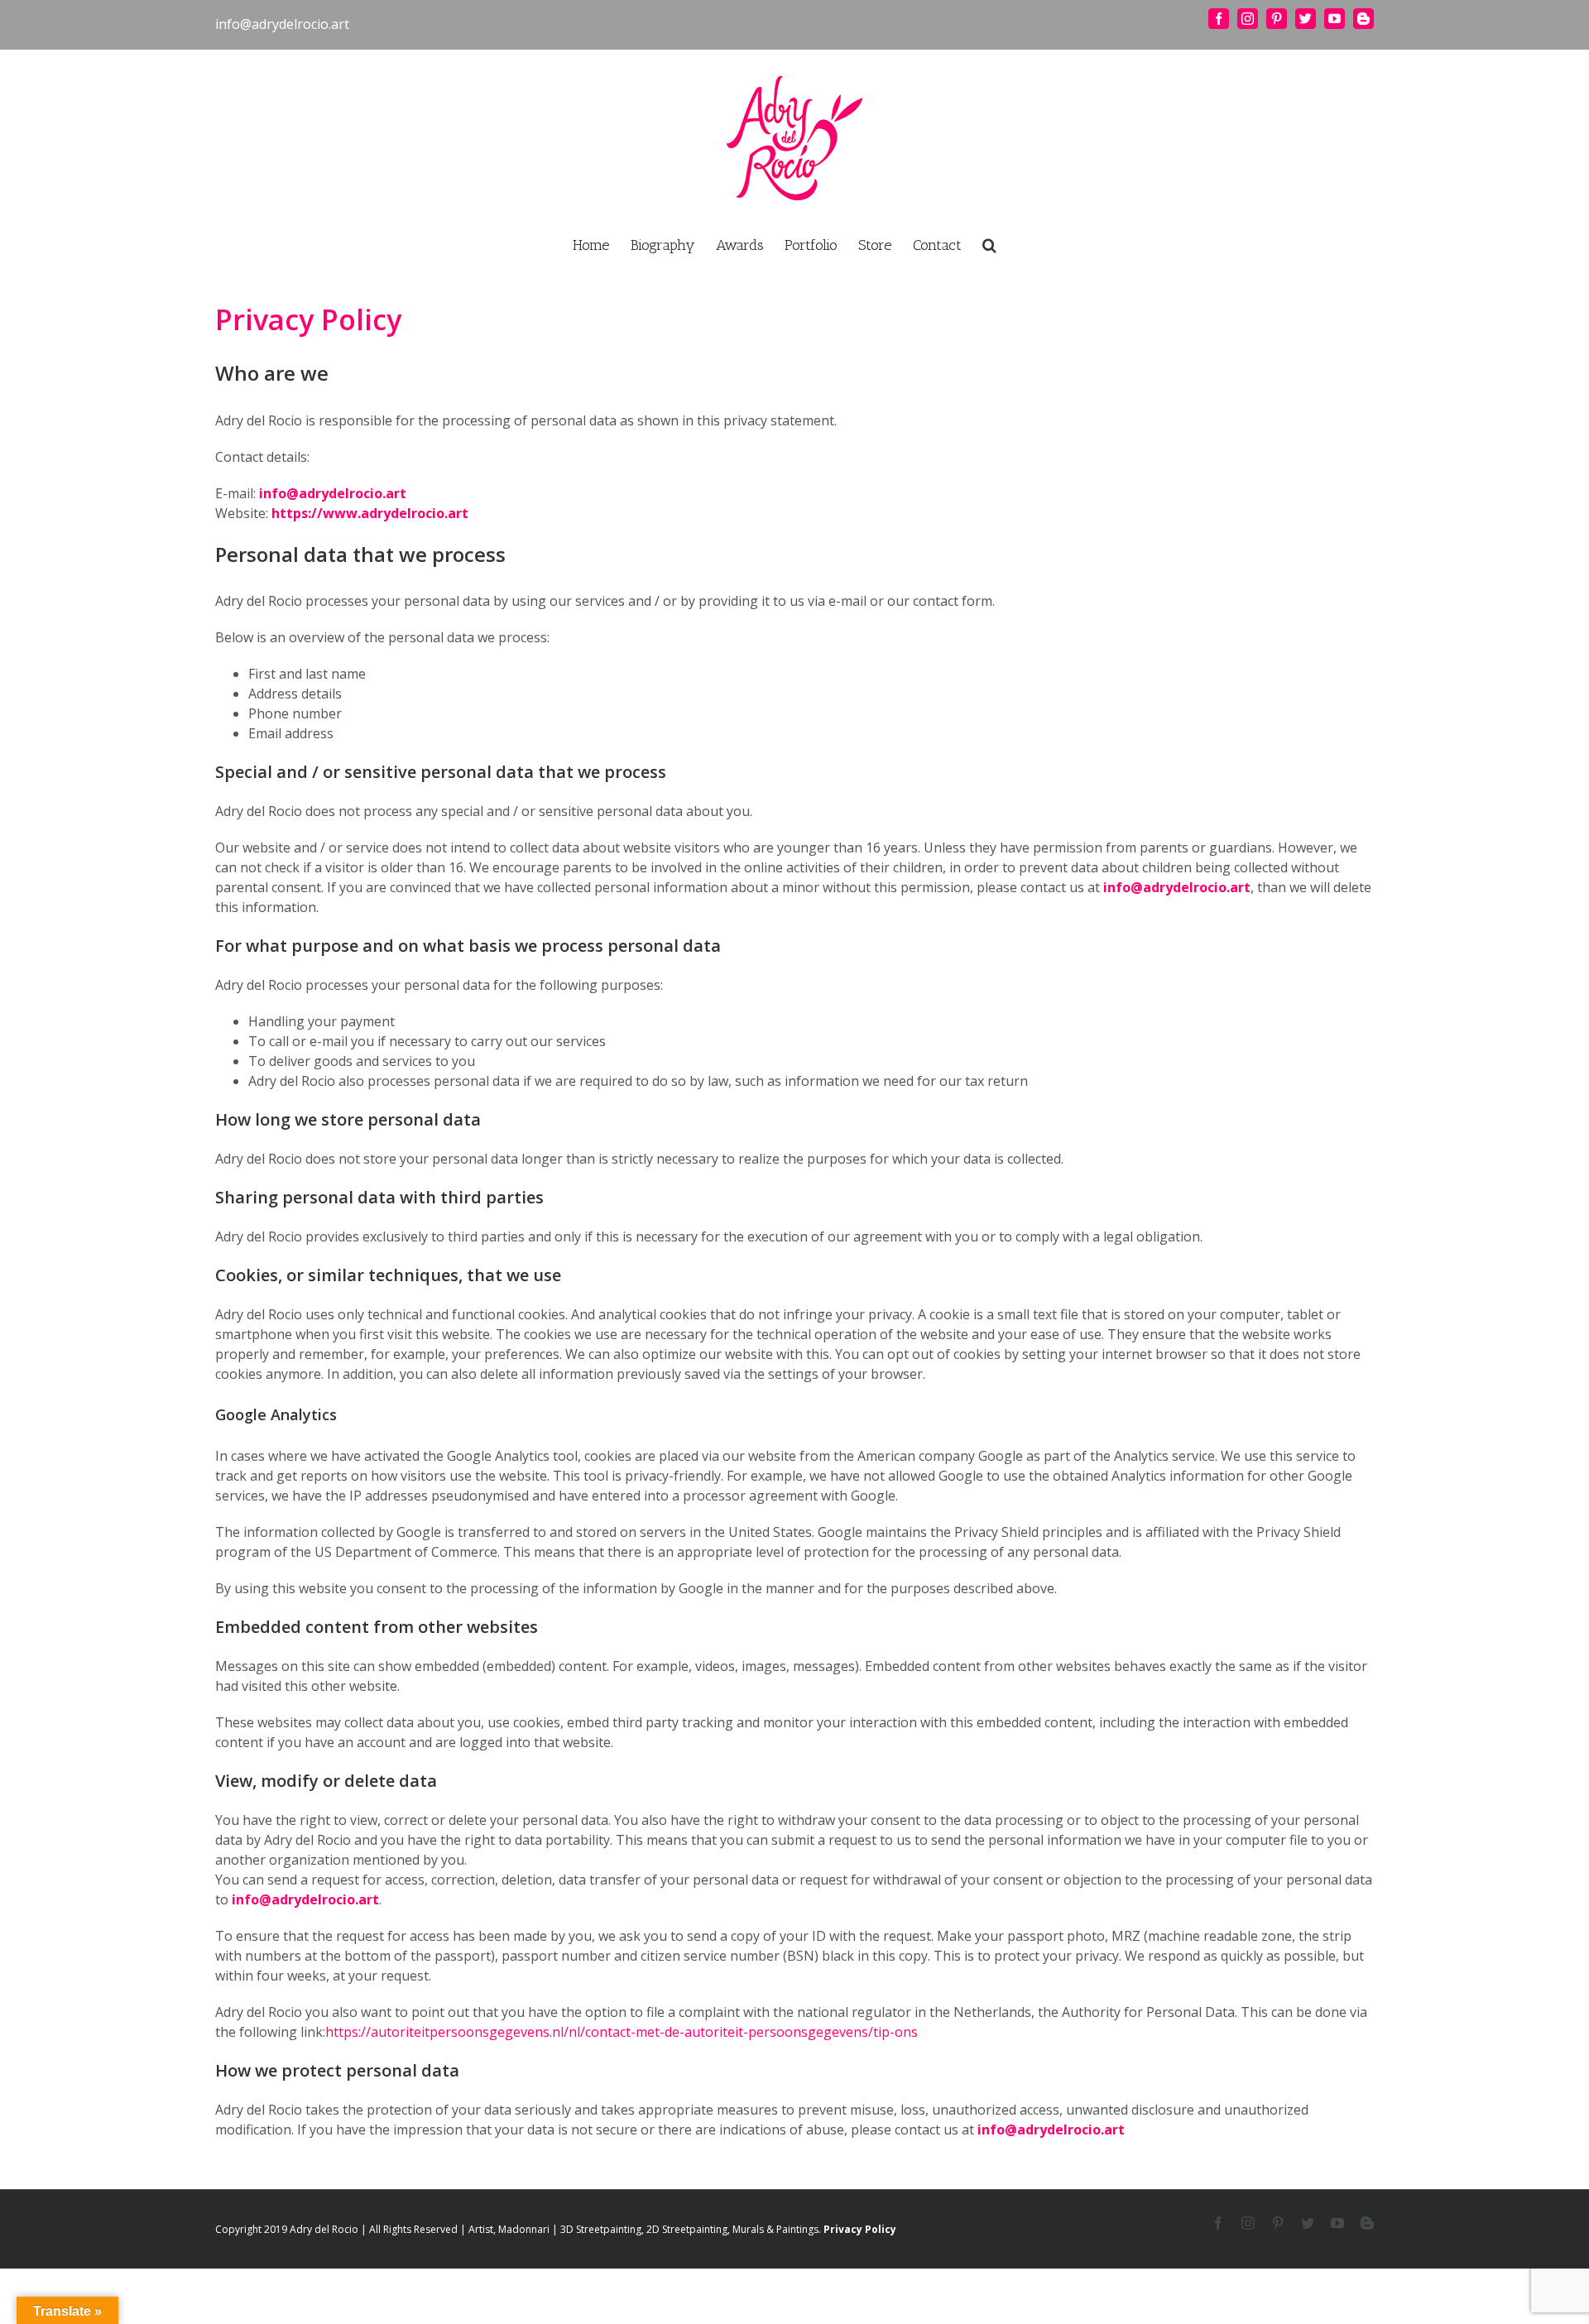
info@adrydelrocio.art (282, 24)
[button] (989, 243)
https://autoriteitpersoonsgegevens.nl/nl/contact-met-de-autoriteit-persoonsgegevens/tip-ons (622, 2032)
